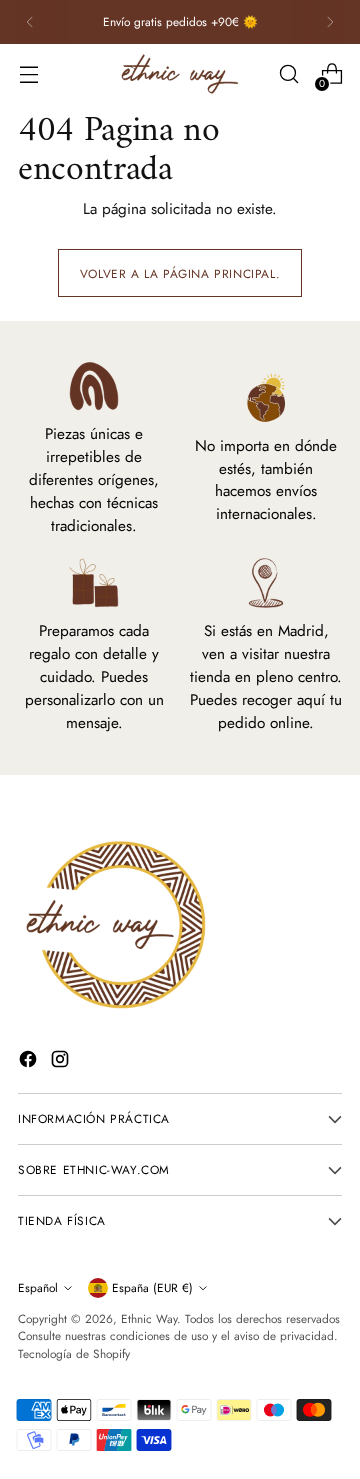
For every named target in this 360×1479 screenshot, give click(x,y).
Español (38, 1287)
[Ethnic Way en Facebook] (30, 1062)
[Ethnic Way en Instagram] (62, 1062)
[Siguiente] (330, 22)
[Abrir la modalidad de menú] (28, 74)
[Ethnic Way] (180, 74)
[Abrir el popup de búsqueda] (288, 74)
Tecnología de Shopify (74, 1353)
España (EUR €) (152, 1287)
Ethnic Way (149, 1318)
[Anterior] (30, 22)
